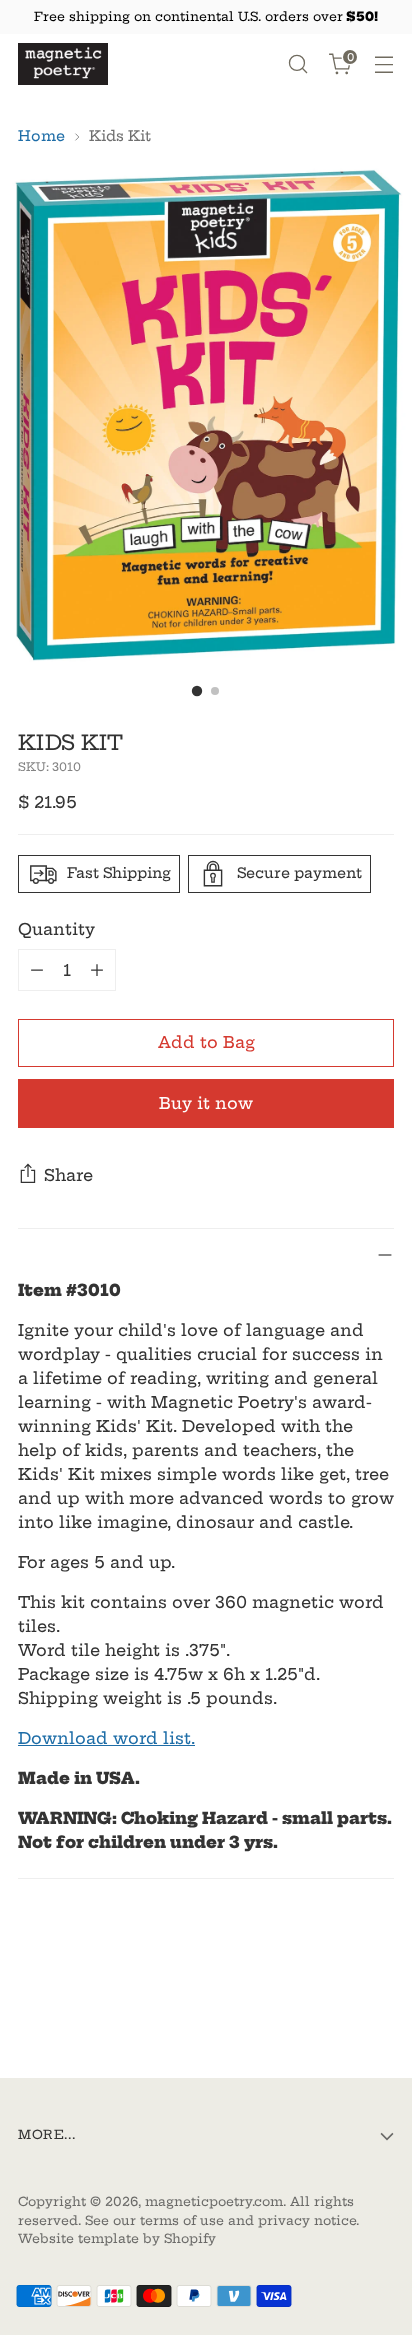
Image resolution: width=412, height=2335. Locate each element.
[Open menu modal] (383, 64)
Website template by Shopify (117, 2238)
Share (68, 1175)
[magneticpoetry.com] (63, 64)
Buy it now (206, 1103)
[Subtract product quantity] (37, 970)
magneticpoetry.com (214, 2201)
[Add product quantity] (97, 970)
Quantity (56, 929)
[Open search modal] (297, 64)
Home (41, 136)
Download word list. (106, 1738)
